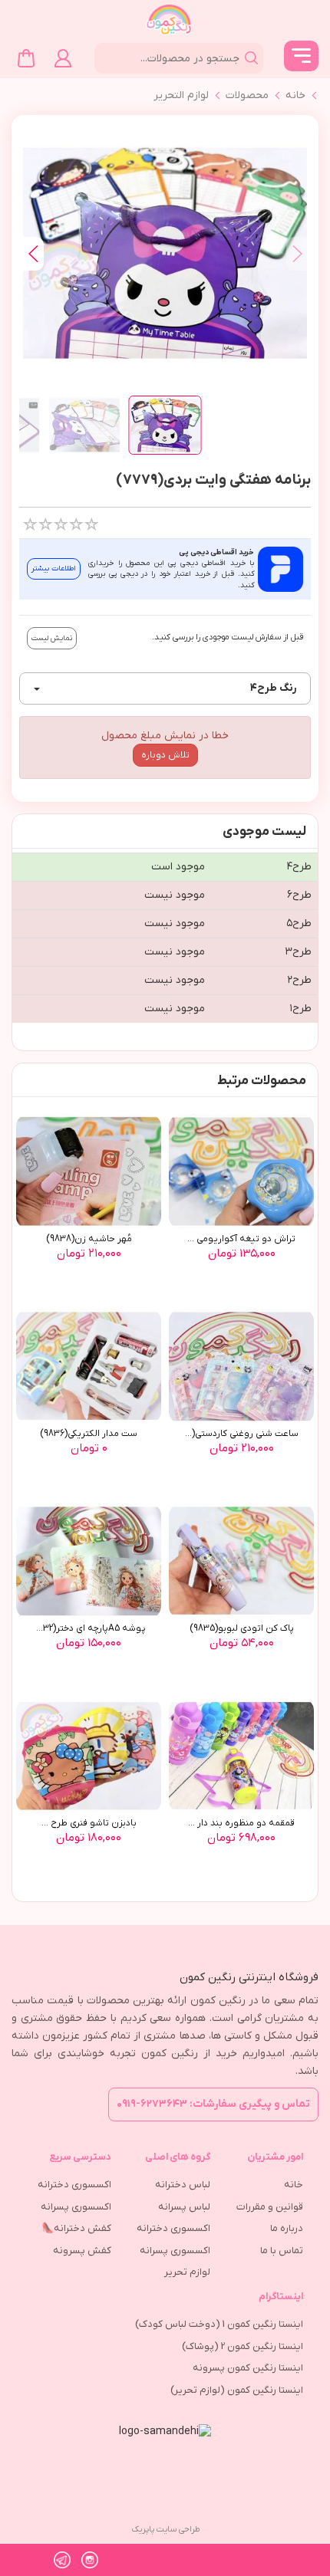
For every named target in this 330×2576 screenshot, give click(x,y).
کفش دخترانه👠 (76, 2228)
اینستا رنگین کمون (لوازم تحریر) (237, 2390)
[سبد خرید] (26, 58)
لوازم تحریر (187, 2272)
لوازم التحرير (181, 95)
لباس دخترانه (183, 2185)
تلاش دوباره (165, 755)
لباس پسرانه (184, 2207)
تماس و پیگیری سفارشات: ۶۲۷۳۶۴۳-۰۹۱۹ (213, 2104)
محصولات (247, 95)
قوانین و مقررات (270, 2207)
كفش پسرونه (82, 2251)
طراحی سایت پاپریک (165, 2529)
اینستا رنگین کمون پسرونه (248, 2368)
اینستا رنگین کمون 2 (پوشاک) (243, 2346)
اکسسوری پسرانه (175, 2251)
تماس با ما (282, 2251)
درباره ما (287, 2228)
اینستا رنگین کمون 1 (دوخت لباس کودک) (219, 2324)
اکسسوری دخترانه (173, 2228)
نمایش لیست (52, 638)
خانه (295, 95)
